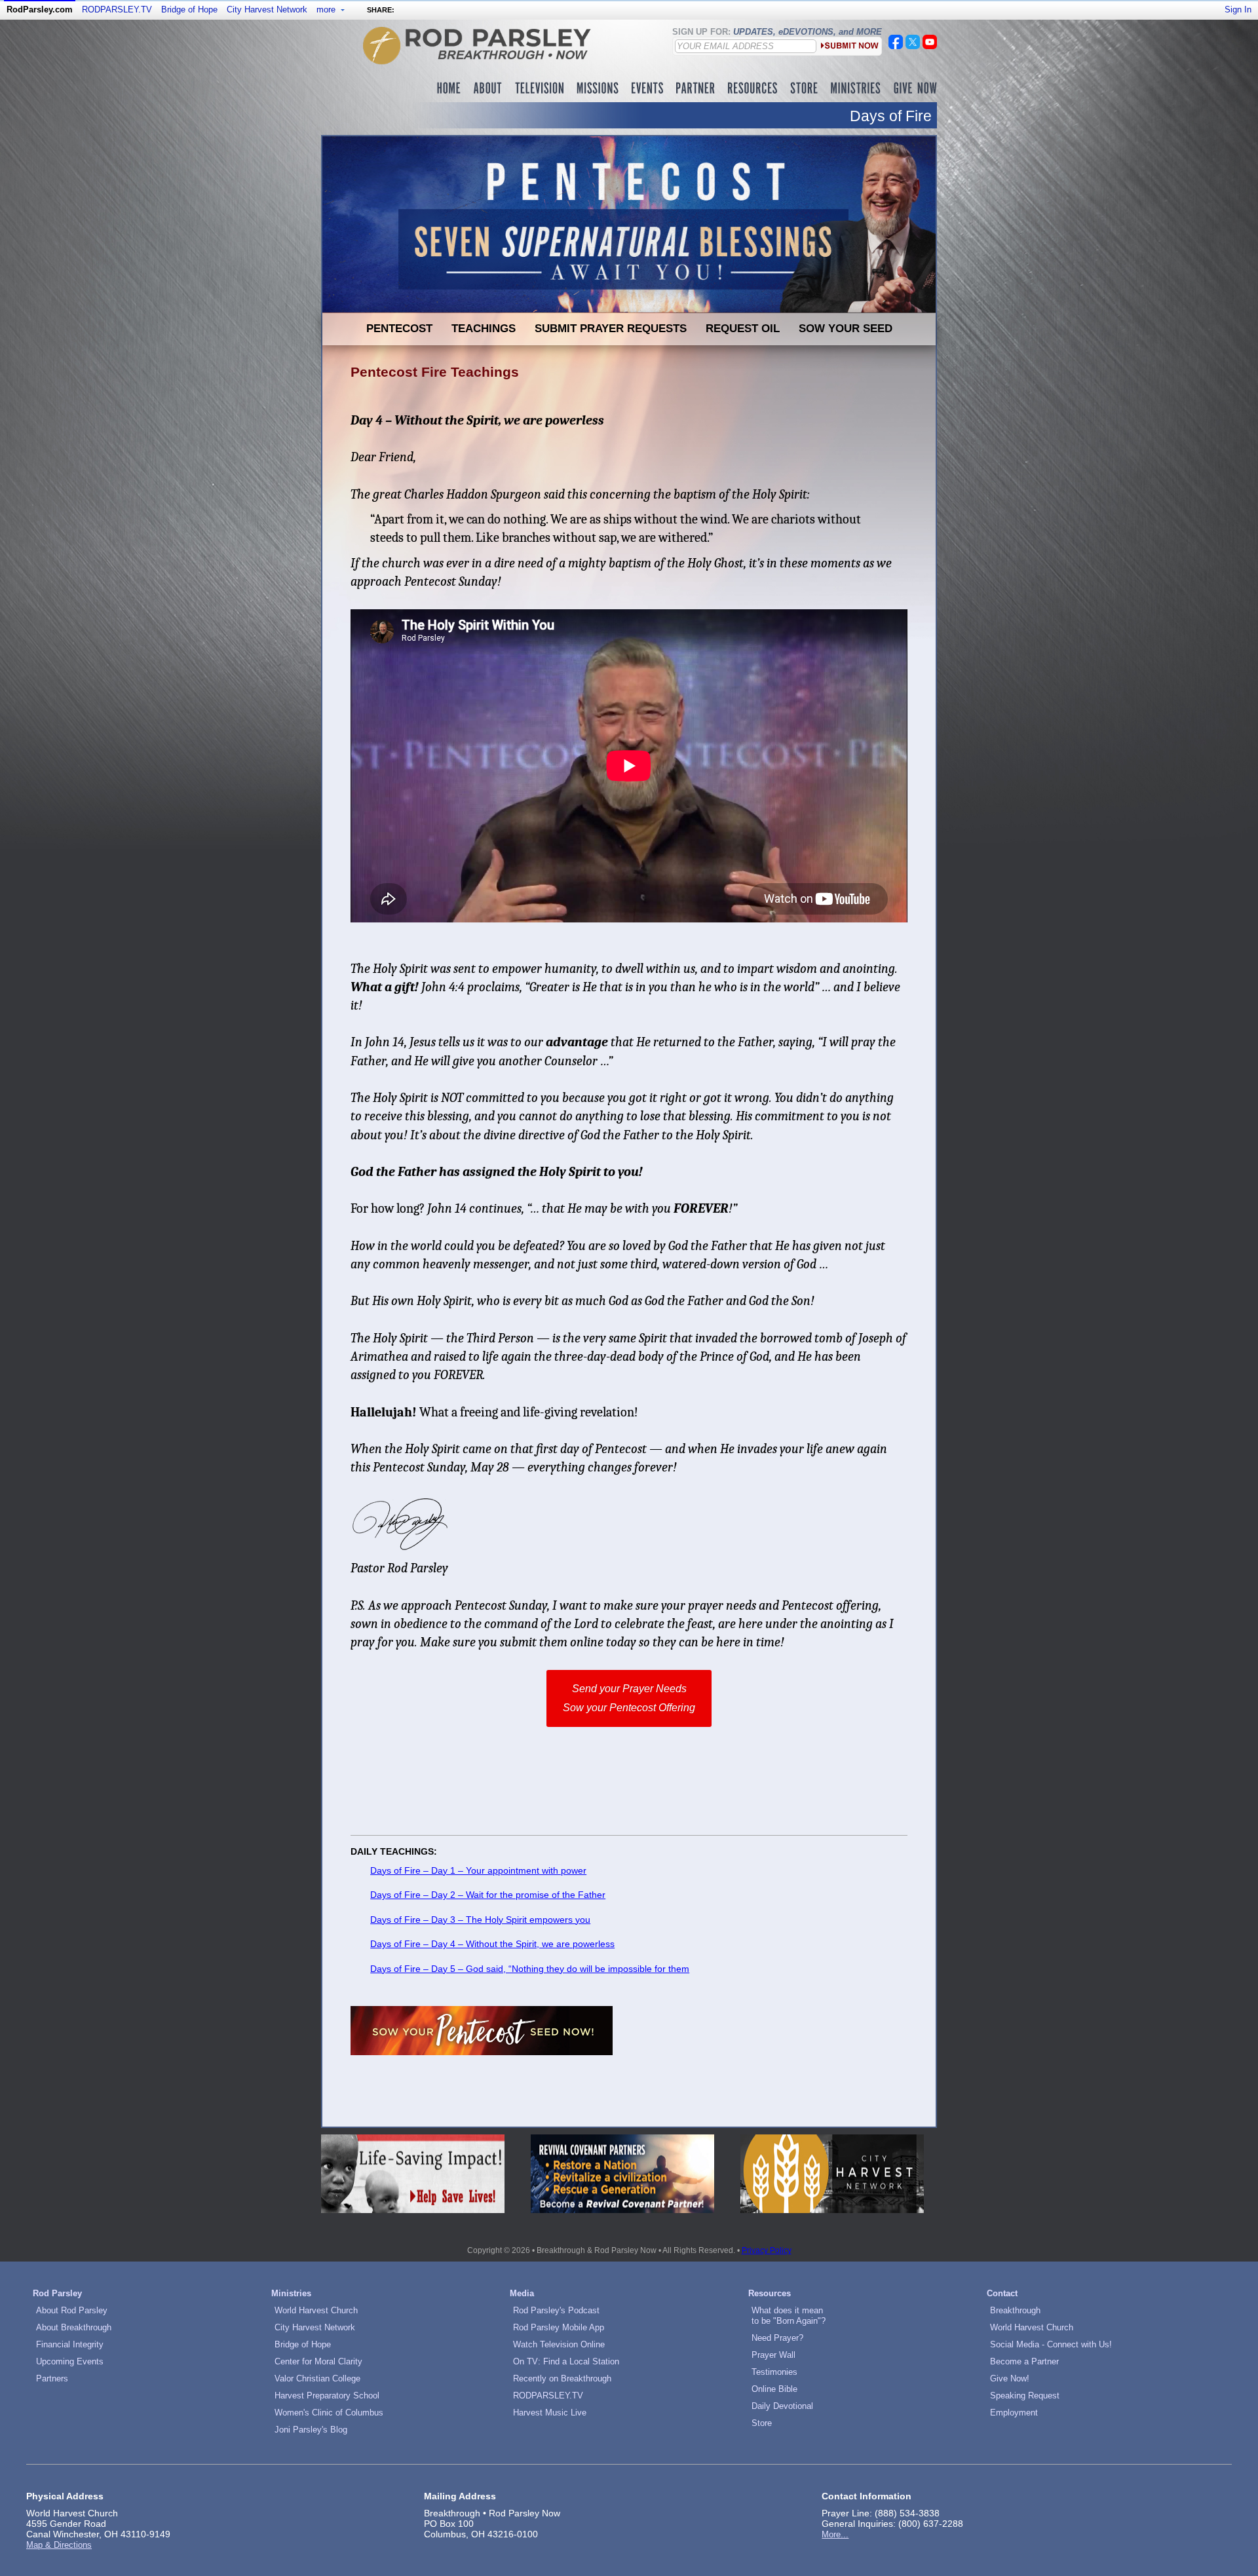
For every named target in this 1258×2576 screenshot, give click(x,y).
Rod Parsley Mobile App (559, 2327)
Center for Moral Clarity (318, 2361)
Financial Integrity (70, 2344)
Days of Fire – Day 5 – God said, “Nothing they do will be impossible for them (530, 1969)
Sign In (1238, 9)
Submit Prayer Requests (611, 328)
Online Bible (774, 2389)
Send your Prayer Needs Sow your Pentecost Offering (629, 1698)
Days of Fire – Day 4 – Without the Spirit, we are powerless (492, 1944)
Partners (52, 2378)
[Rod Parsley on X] (913, 46)
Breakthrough (1015, 2310)
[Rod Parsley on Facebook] (896, 46)
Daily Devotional (782, 2406)
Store (762, 2423)
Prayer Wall (773, 2355)
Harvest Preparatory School (327, 2396)
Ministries (291, 2293)
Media (522, 2293)
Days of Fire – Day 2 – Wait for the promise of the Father (488, 1895)
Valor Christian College (317, 2378)
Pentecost (399, 328)
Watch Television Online (559, 2344)
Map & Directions (59, 2545)
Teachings (484, 328)
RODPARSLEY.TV (117, 9)
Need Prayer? (777, 2338)
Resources (770, 2293)
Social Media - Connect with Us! (1051, 2344)
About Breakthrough (74, 2327)
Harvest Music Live (550, 2413)
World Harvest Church (316, 2310)
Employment (1014, 2413)
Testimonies (774, 2372)
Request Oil (743, 328)
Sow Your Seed (846, 328)
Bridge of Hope (189, 9)
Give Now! (1010, 2378)
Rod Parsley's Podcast (556, 2310)
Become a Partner (1024, 2361)
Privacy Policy (767, 2250)
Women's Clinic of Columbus (329, 2413)
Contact (1002, 2293)
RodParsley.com (40, 9)
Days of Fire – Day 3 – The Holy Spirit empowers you (480, 1920)
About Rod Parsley (72, 2310)
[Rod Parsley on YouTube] (930, 46)
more (327, 9)
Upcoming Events (70, 2361)
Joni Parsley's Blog (311, 2430)
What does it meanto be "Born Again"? (789, 2316)
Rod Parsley (57, 2293)
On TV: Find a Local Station (566, 2361)
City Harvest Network (267, 9)
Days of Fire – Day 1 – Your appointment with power (478, 1870)
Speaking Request (1025, 2396)
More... (835, 2534)
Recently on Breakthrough (562, 2378)
